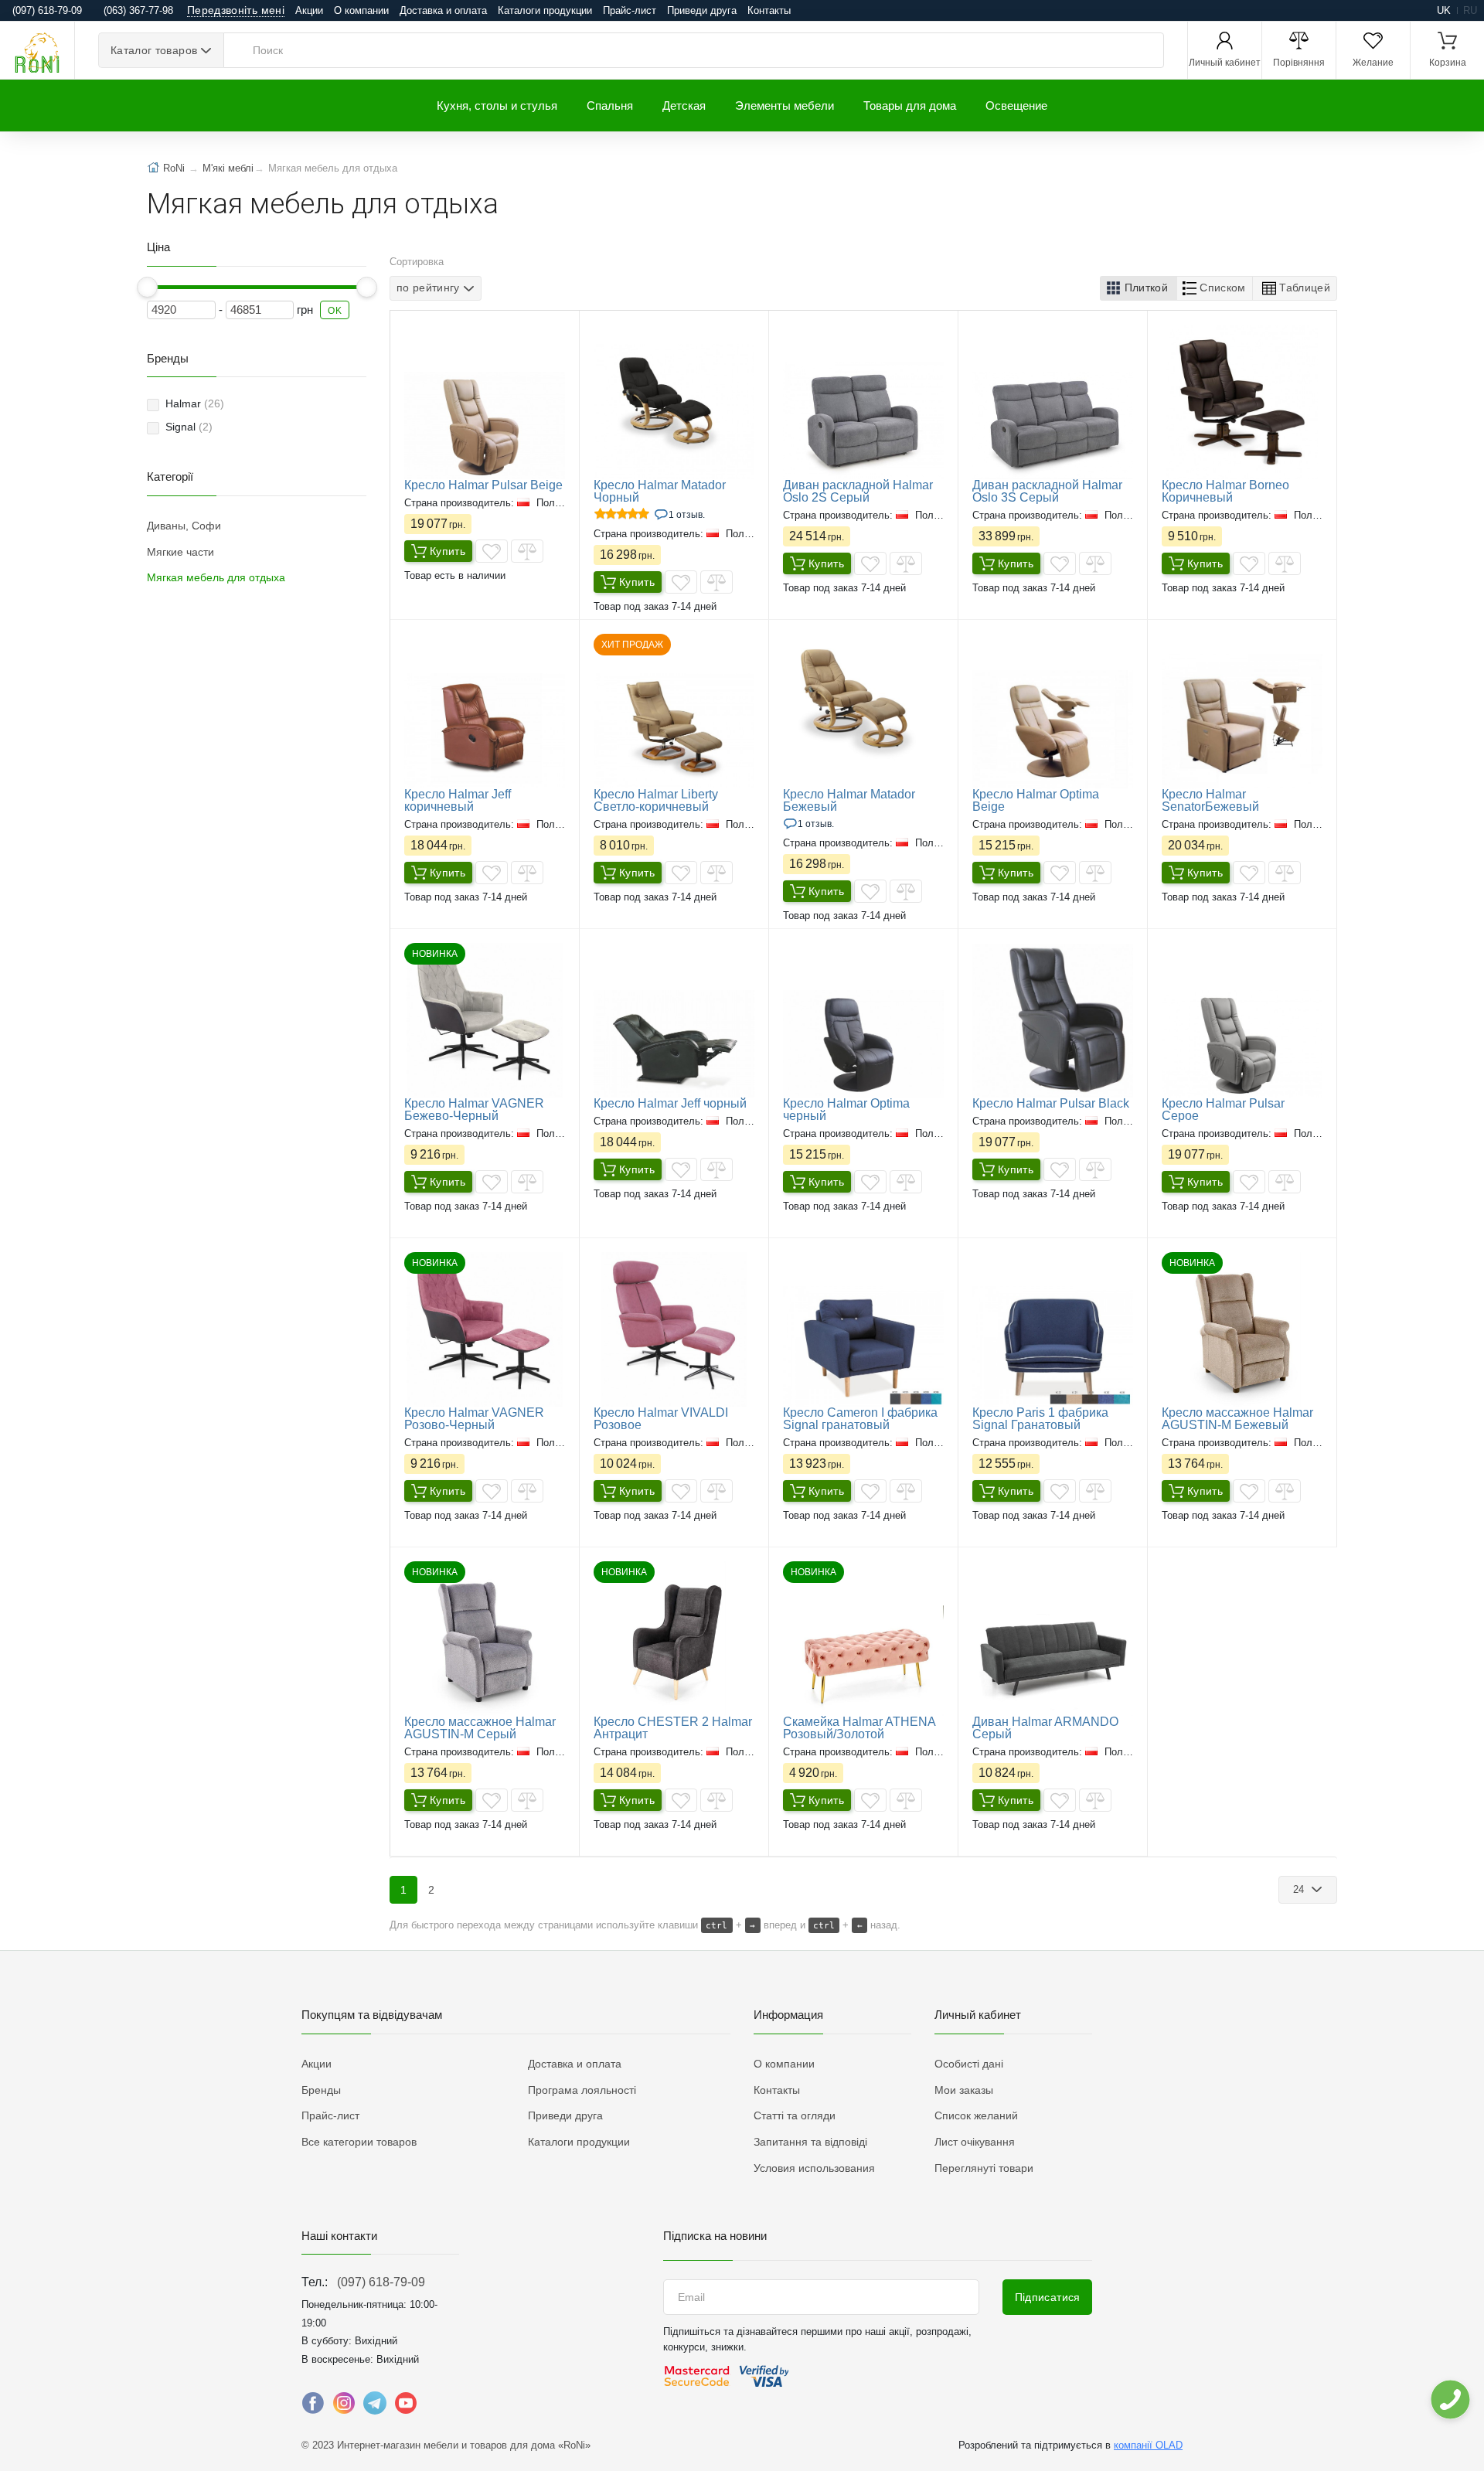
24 (1300, 1889)
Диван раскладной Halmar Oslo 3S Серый (1047, 491)
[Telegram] (375, 2407)
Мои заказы (964, 2090)
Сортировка (417, 262)
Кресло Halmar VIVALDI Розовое (661, 1419)
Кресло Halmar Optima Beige (1036, 800)
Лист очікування (975, 2142)
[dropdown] (1450, 2400)
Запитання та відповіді (810, 2142)
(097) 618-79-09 (381, 2282)
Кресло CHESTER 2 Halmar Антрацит (673, 1728)
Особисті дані (969, 2064)
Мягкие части (180, 552)
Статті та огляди (795, 2115)
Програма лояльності (582, 2090)
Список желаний (976, 2115)
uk (1444, 10)
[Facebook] (313, 2407)
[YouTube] (406, 2407)
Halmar (195, 403)
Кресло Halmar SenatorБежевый (1210, 800)
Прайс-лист (630, 10)
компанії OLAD (1148, 2445)
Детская (684, 106)
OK (335, 311)
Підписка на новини (715, 2236)
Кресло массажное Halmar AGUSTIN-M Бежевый (1237, 1419)
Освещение (1016, 106)
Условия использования (814, 2168)
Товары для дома (910, 106)
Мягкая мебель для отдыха (216, 577)
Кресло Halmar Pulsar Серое (1223, 1110)
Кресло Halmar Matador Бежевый (849, 800)
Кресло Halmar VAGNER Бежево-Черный (474, 1110)
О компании (361, 10)
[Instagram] (344, 2407)
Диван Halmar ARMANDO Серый (1045, 1728)
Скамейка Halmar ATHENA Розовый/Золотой (859, 1728)
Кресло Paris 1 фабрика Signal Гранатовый (1040, 1419)
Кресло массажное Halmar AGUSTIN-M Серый (480, 1728)
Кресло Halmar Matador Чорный (660, 491)
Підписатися (1048, 2297)
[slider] (147, 287)
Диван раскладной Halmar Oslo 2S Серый (858, 491)
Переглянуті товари (984, 2168)
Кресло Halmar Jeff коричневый (458, 800)
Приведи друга (702, 10)
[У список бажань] (492, 551)
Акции (309, 10)
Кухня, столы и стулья (497, 106)
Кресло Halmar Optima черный (846, 1110)
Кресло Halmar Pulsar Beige (483, 485)
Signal (189, 427)
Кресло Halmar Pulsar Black (1051, 1103)
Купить (448, 551)
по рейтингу (428, 288)
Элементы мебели (785, 106)
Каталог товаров (154, 50)
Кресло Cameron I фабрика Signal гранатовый (860, 1419)
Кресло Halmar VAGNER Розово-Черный (474, 1419)
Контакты (769, 10)
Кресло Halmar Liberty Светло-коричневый (656, 800)
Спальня (610, 106)
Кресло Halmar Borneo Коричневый (1225, 491)
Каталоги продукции (545, 10)
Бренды (321, 2090)
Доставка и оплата (443, 10)
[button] (1139, 288)
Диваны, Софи (184, 526)
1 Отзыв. (687, 515)
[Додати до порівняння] (527, 551)
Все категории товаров (359, 2142)
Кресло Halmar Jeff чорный (670, 1103)
